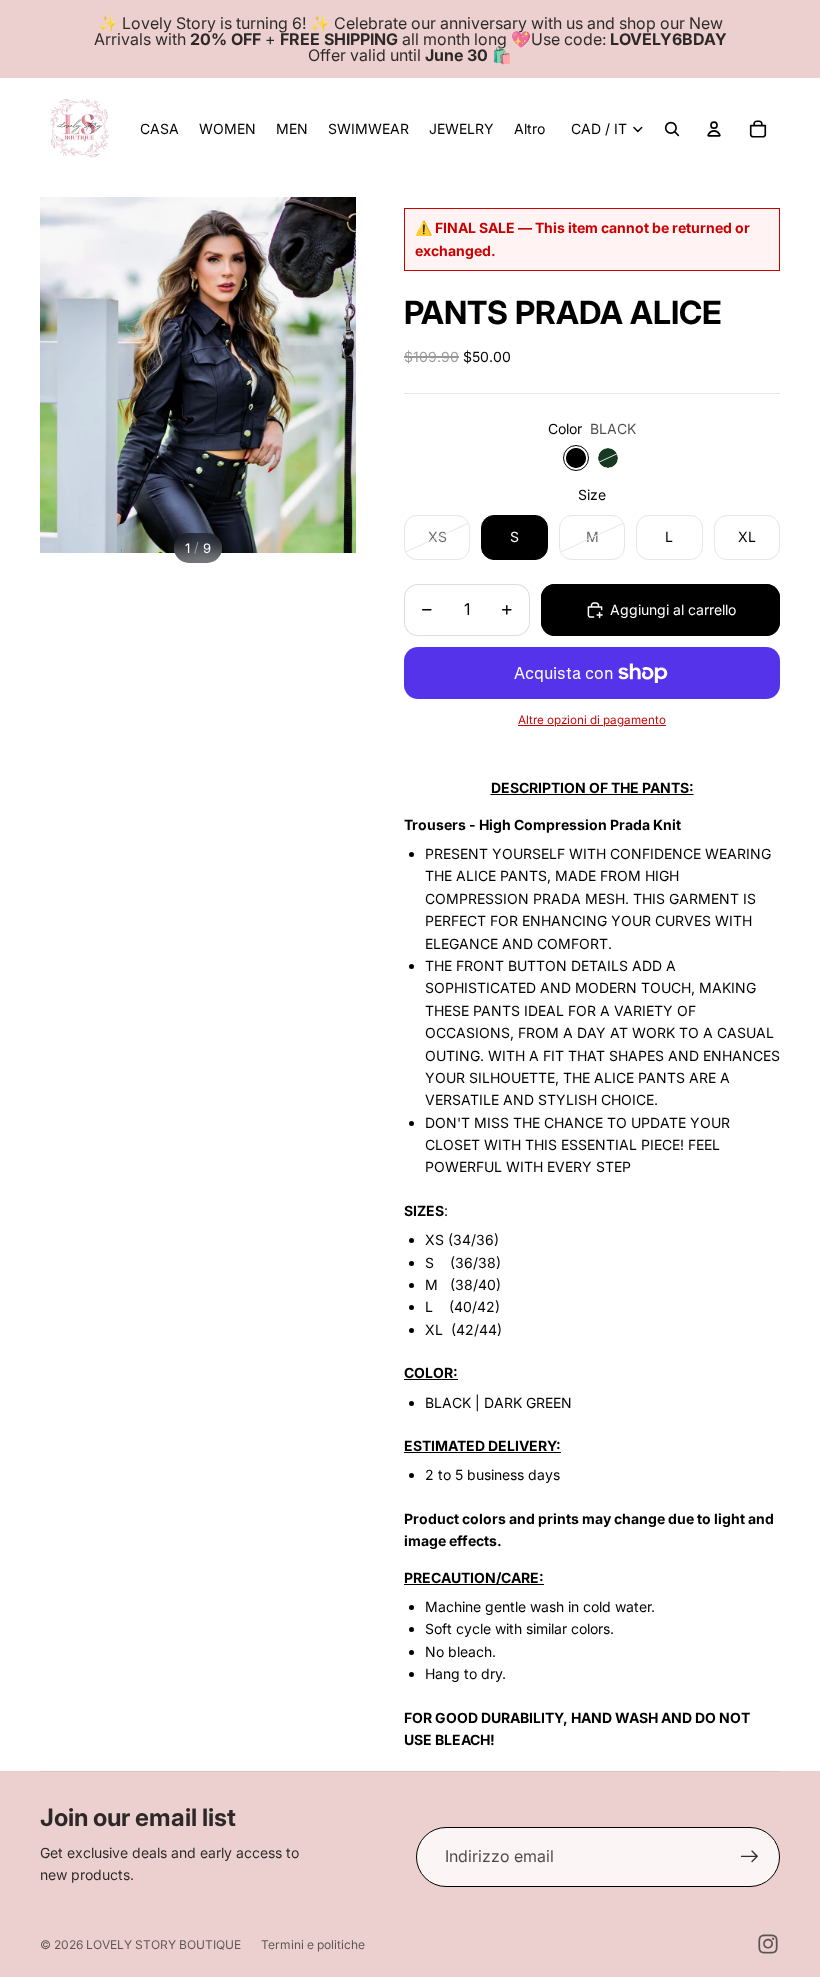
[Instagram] (768, 1944)
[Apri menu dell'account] (714, 129)
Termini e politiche (313, 1944)
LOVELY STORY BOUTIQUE (163, 1944)
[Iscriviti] (750, 1857)
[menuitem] (529, 129)
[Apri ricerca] (672, 129)
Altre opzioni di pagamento (592, 720)
